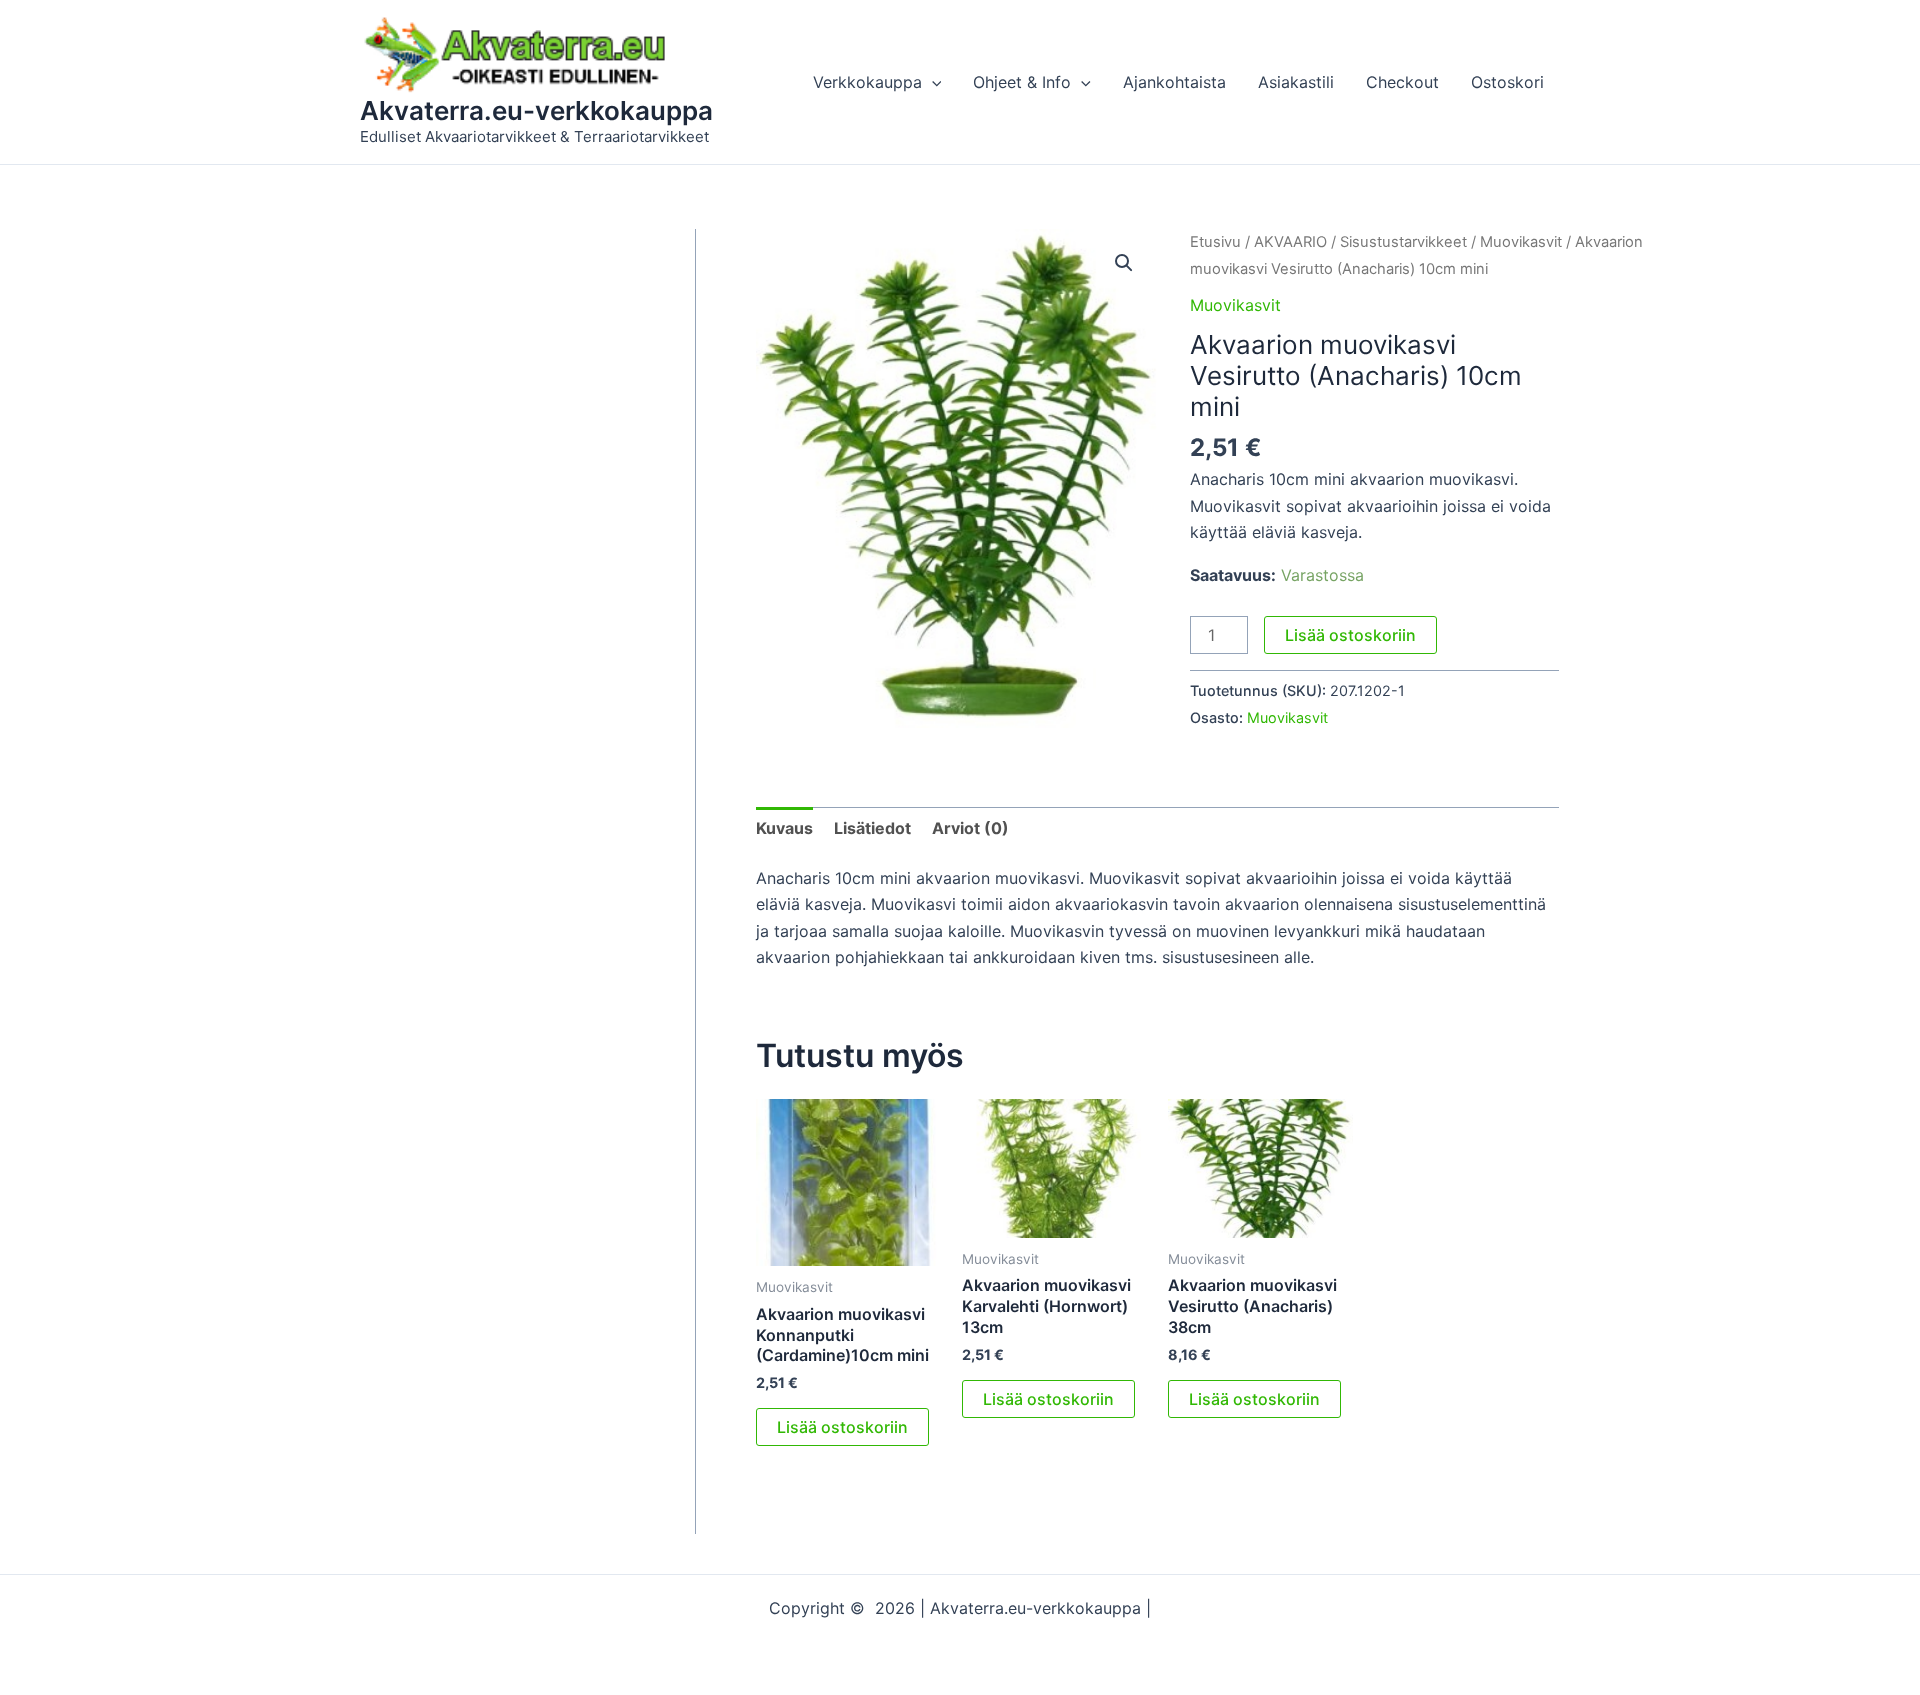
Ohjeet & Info (1022, 82)
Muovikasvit (1521, 242)
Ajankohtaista (1174, 82)
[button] (932, 82)
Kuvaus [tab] (784, 828)
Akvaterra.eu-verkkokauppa (536, 110)
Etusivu (1215, 242)
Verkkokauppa (867, 82)
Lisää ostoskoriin (1350, 635)
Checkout (1402, 82)
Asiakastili (1296, 82)
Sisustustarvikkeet (1403, 242)
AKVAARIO (1290, 242)
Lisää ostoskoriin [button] (842, 1427)
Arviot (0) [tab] (970, 828)
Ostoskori (1507, 82)
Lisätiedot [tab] (872, 828)
